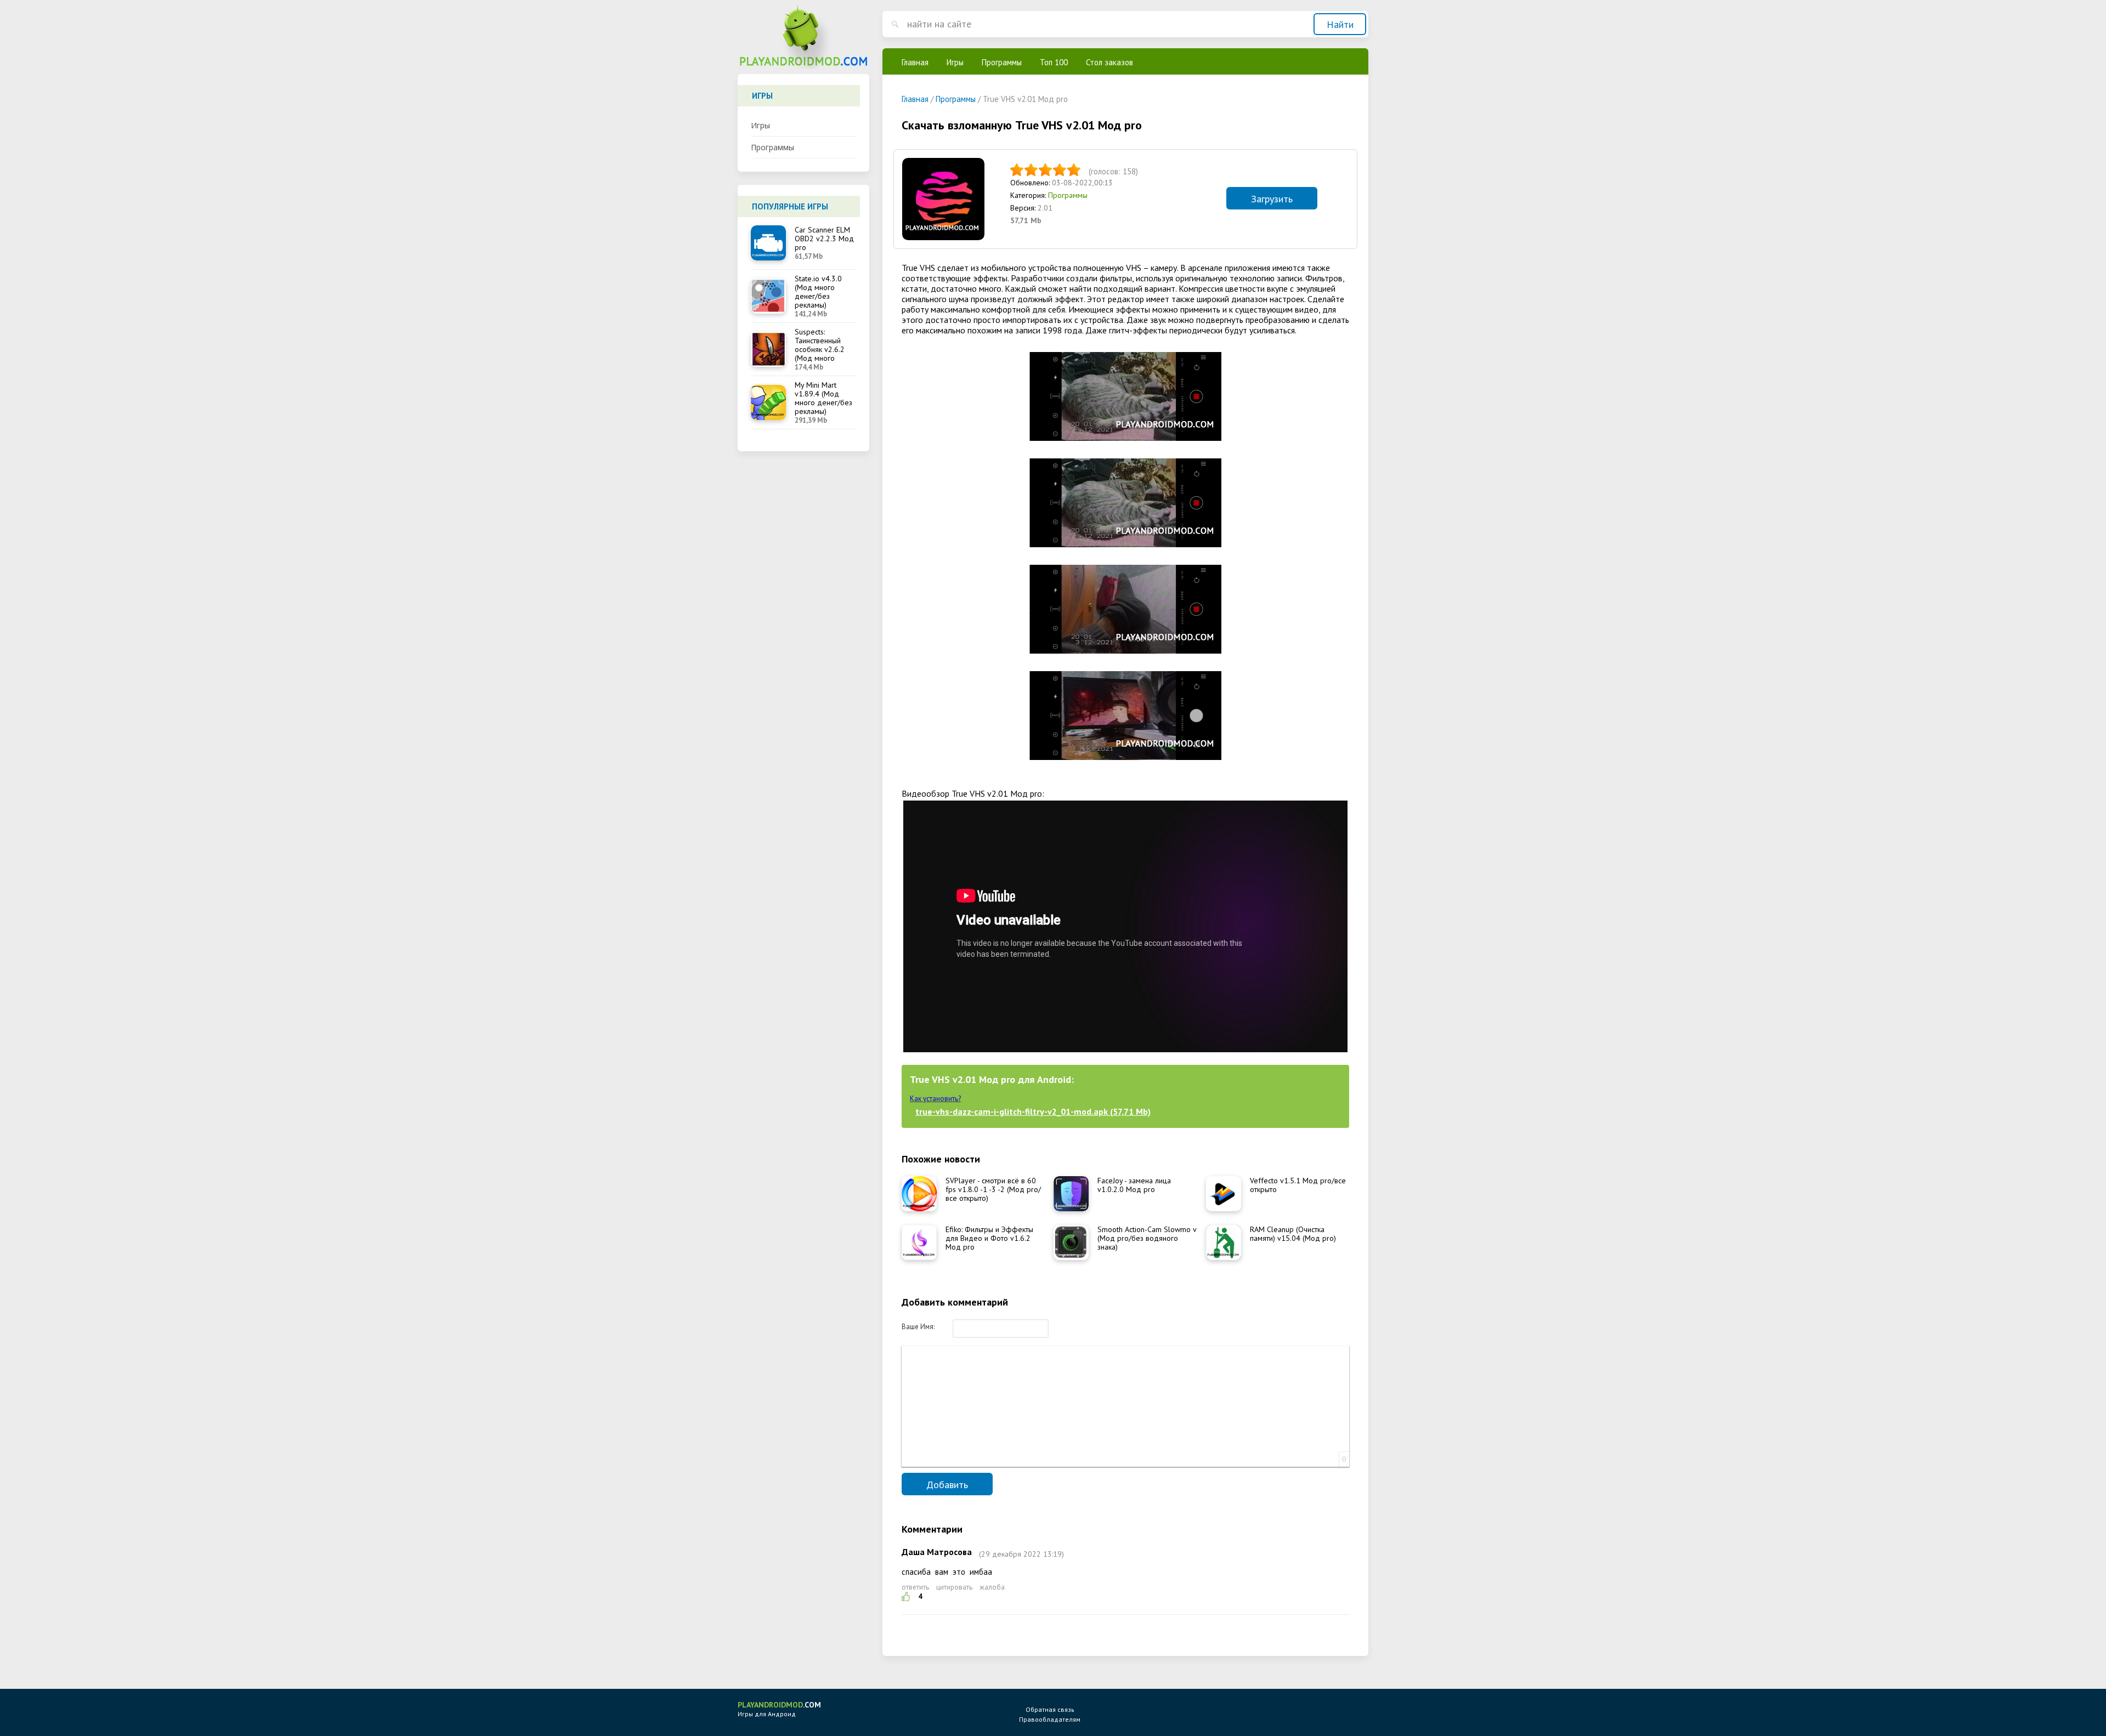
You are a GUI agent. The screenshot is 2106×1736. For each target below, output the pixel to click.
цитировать (954, 1587)
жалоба (992, 1587)
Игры (760, 125)
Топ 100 (1054, 62)
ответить (915, 1587)
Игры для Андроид (779, 1709)
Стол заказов (1109, 62)
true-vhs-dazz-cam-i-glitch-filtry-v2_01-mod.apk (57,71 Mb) (1033, 1111)
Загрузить (1272, 199)
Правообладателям (1050, 1719)
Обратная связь (1050, 1709)
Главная (915, 62)
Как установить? (935, 1099)
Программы (772, 147)
